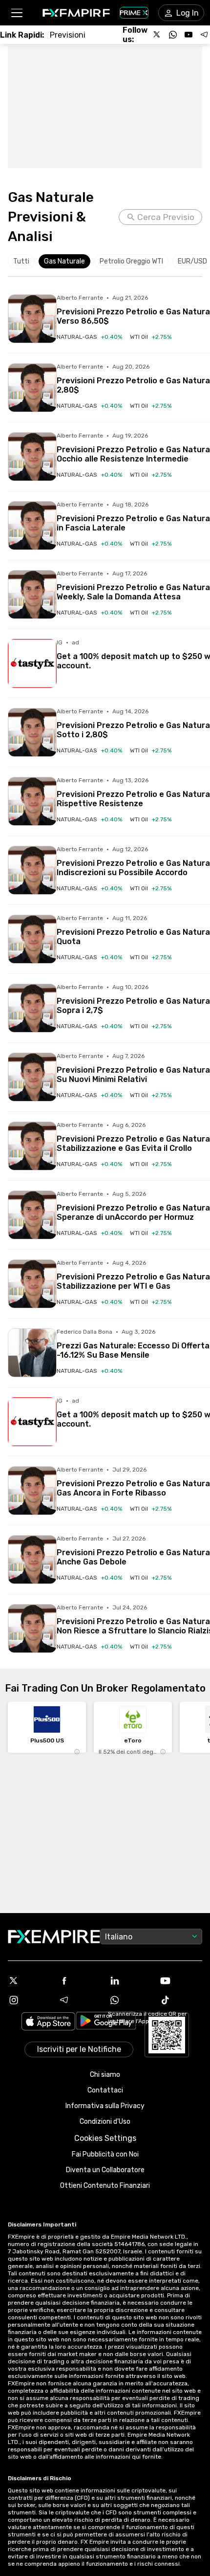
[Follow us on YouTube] (189, 35)
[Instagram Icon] (29, 2000)
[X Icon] (29, 1981)
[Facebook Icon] (80, 1981)
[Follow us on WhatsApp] (173, 35)
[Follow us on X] (157, 35)
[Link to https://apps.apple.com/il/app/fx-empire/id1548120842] (48, 2022)
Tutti (21, 261)
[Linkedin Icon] (130, 1981)
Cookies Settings (105, 2138)
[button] (16, 13)
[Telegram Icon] (80, 2000)
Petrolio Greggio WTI (131, 261)
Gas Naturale (64, 261)
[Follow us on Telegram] (204, 35)
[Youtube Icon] (181, 1981)
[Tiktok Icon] (181, 2000)
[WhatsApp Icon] (130, 2000)
